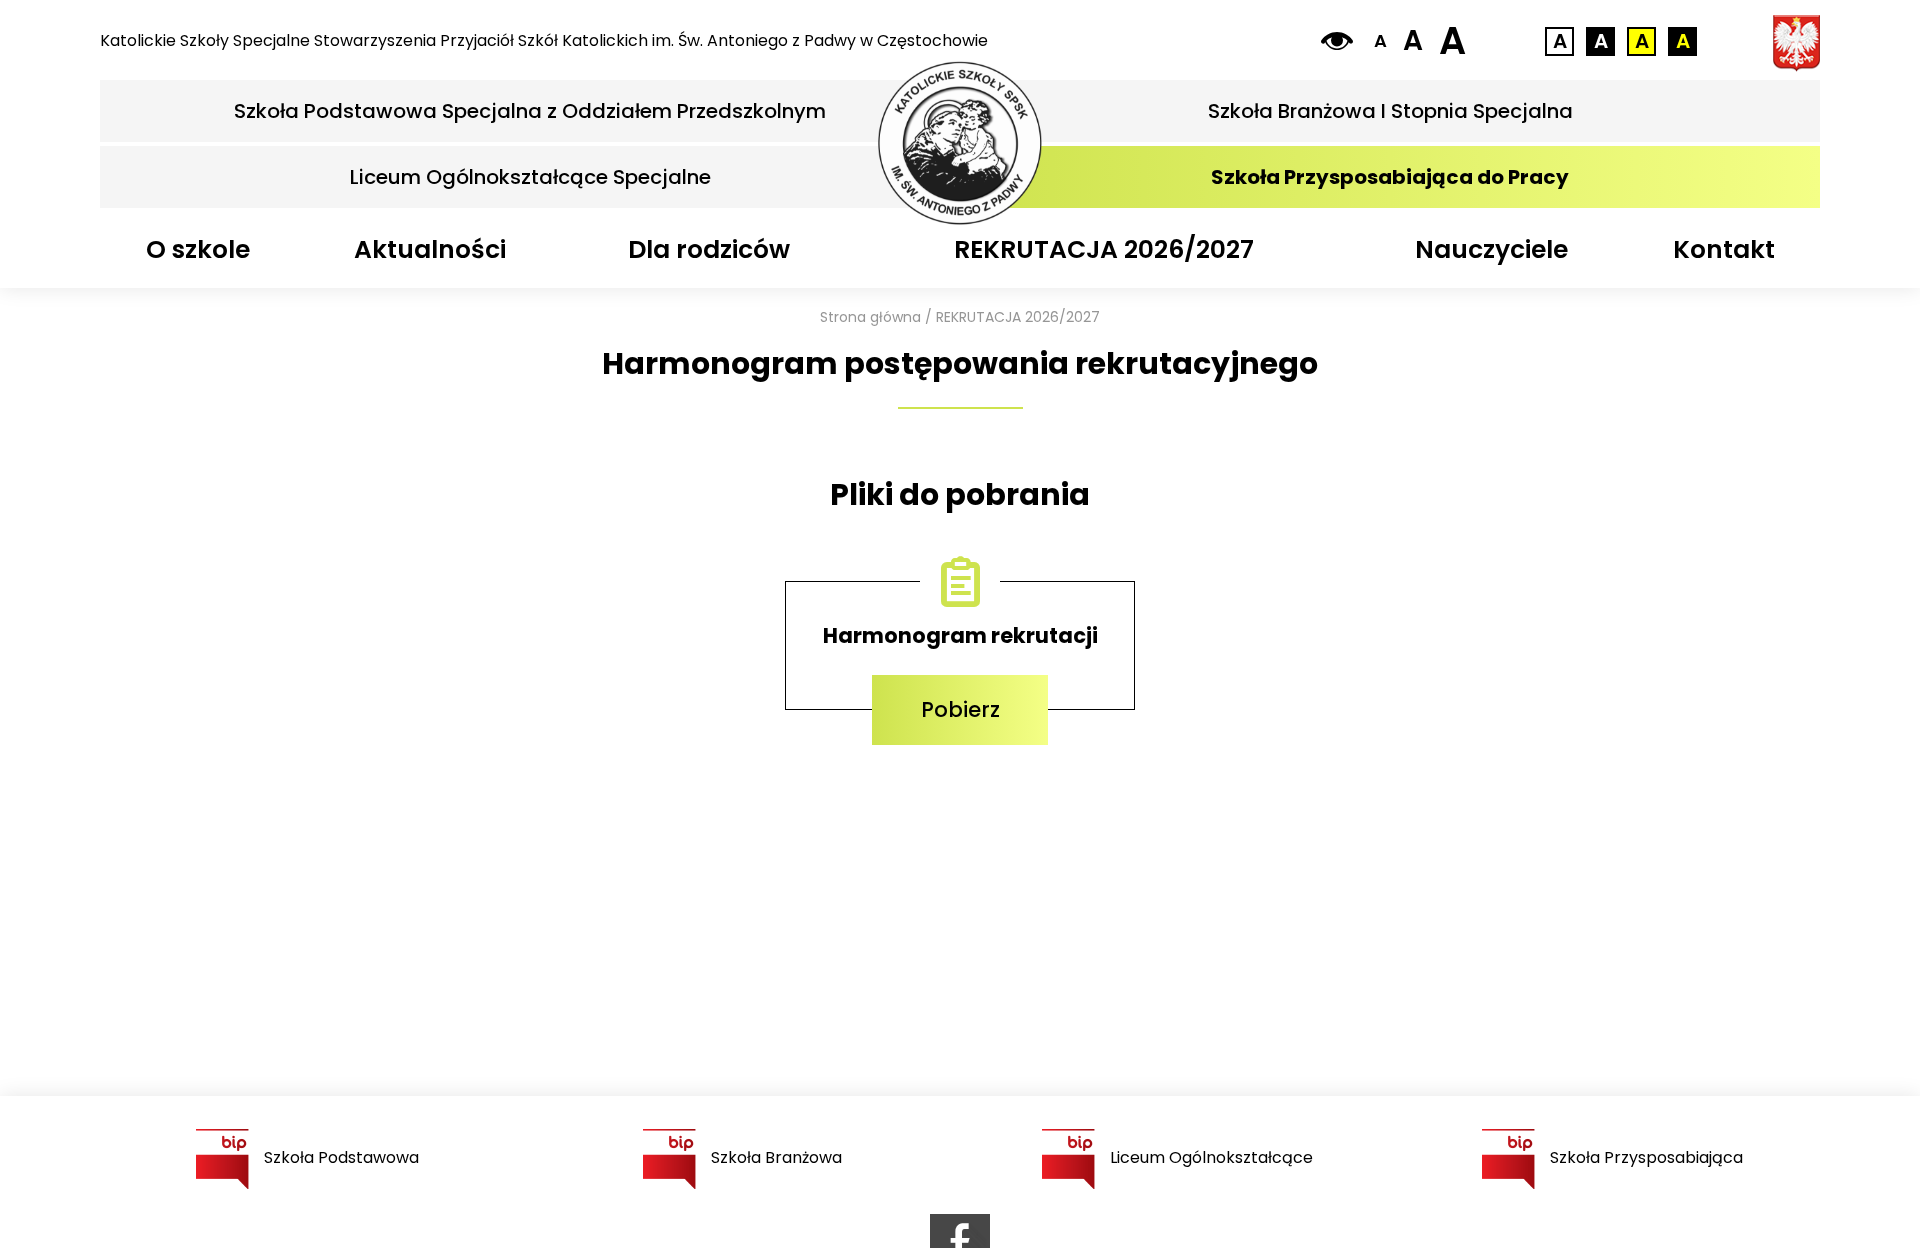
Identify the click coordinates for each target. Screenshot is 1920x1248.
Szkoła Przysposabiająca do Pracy (1390, 177)
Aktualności (430, 249)
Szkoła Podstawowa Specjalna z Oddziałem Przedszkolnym (530, 111)
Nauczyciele (1491, 249)
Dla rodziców (709, 249)
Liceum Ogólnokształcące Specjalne (530, 177)
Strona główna (870, 317)
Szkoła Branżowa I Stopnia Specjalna (1390, 111)
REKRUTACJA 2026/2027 (1104, 249)
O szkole (198, 249)
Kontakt (1724, 249)
